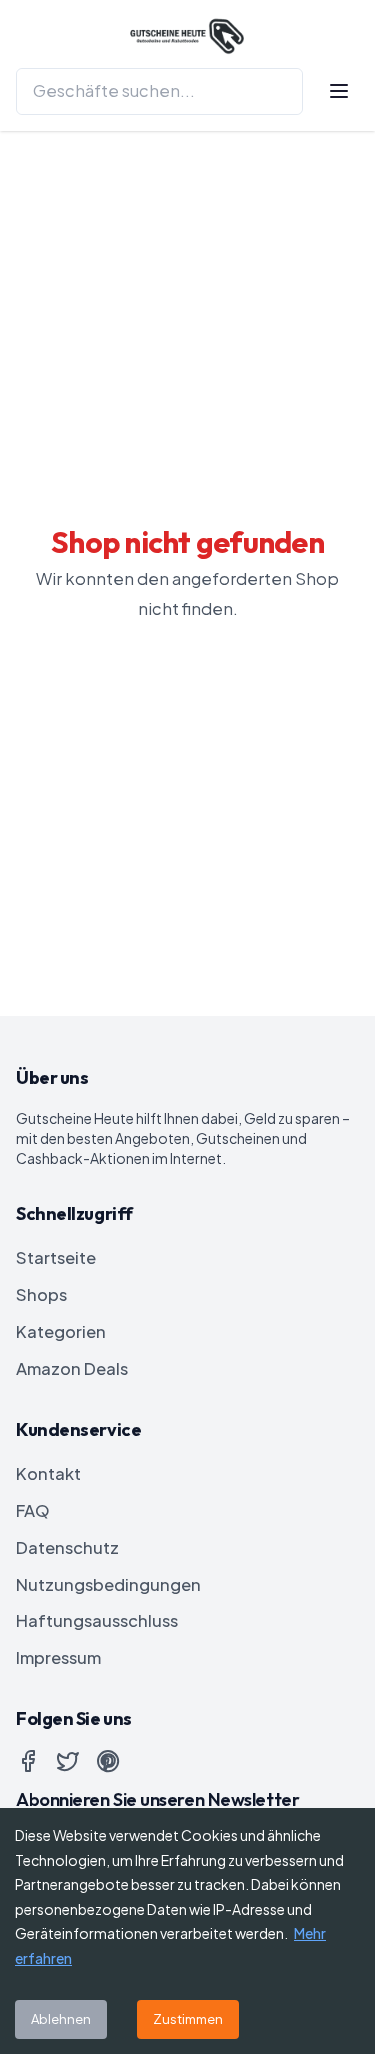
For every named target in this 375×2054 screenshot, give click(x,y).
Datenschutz (67, 1547)
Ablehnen (61, 2019)
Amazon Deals (72, 1368)
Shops (41, 1294)
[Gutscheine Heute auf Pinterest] (108, 1761)
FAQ (33, 1510)
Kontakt (48, 1473)
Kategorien (61, 1331)
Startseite (56, 1257)
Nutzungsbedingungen (108, 1584)
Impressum (58, 1657)
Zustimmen (188, 2019)
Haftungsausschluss (97, 1620)
